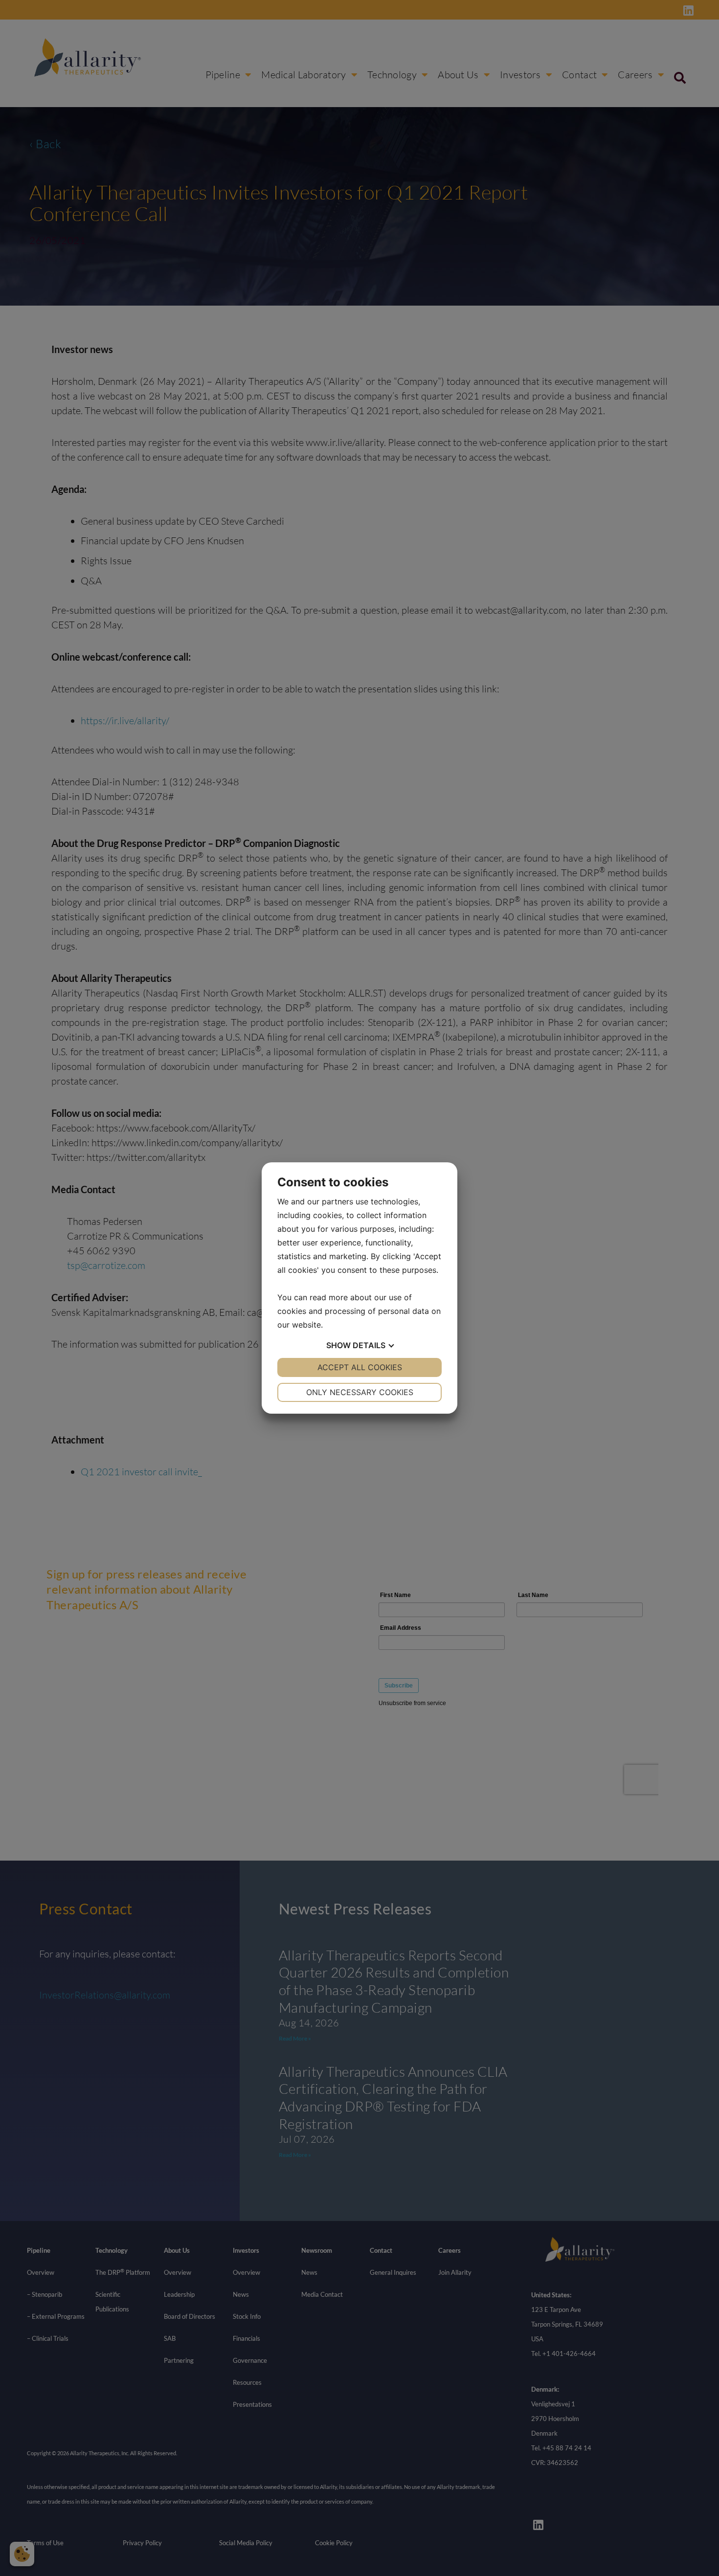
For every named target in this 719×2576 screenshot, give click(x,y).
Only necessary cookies (360, 1392)
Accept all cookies (360, 1367)
